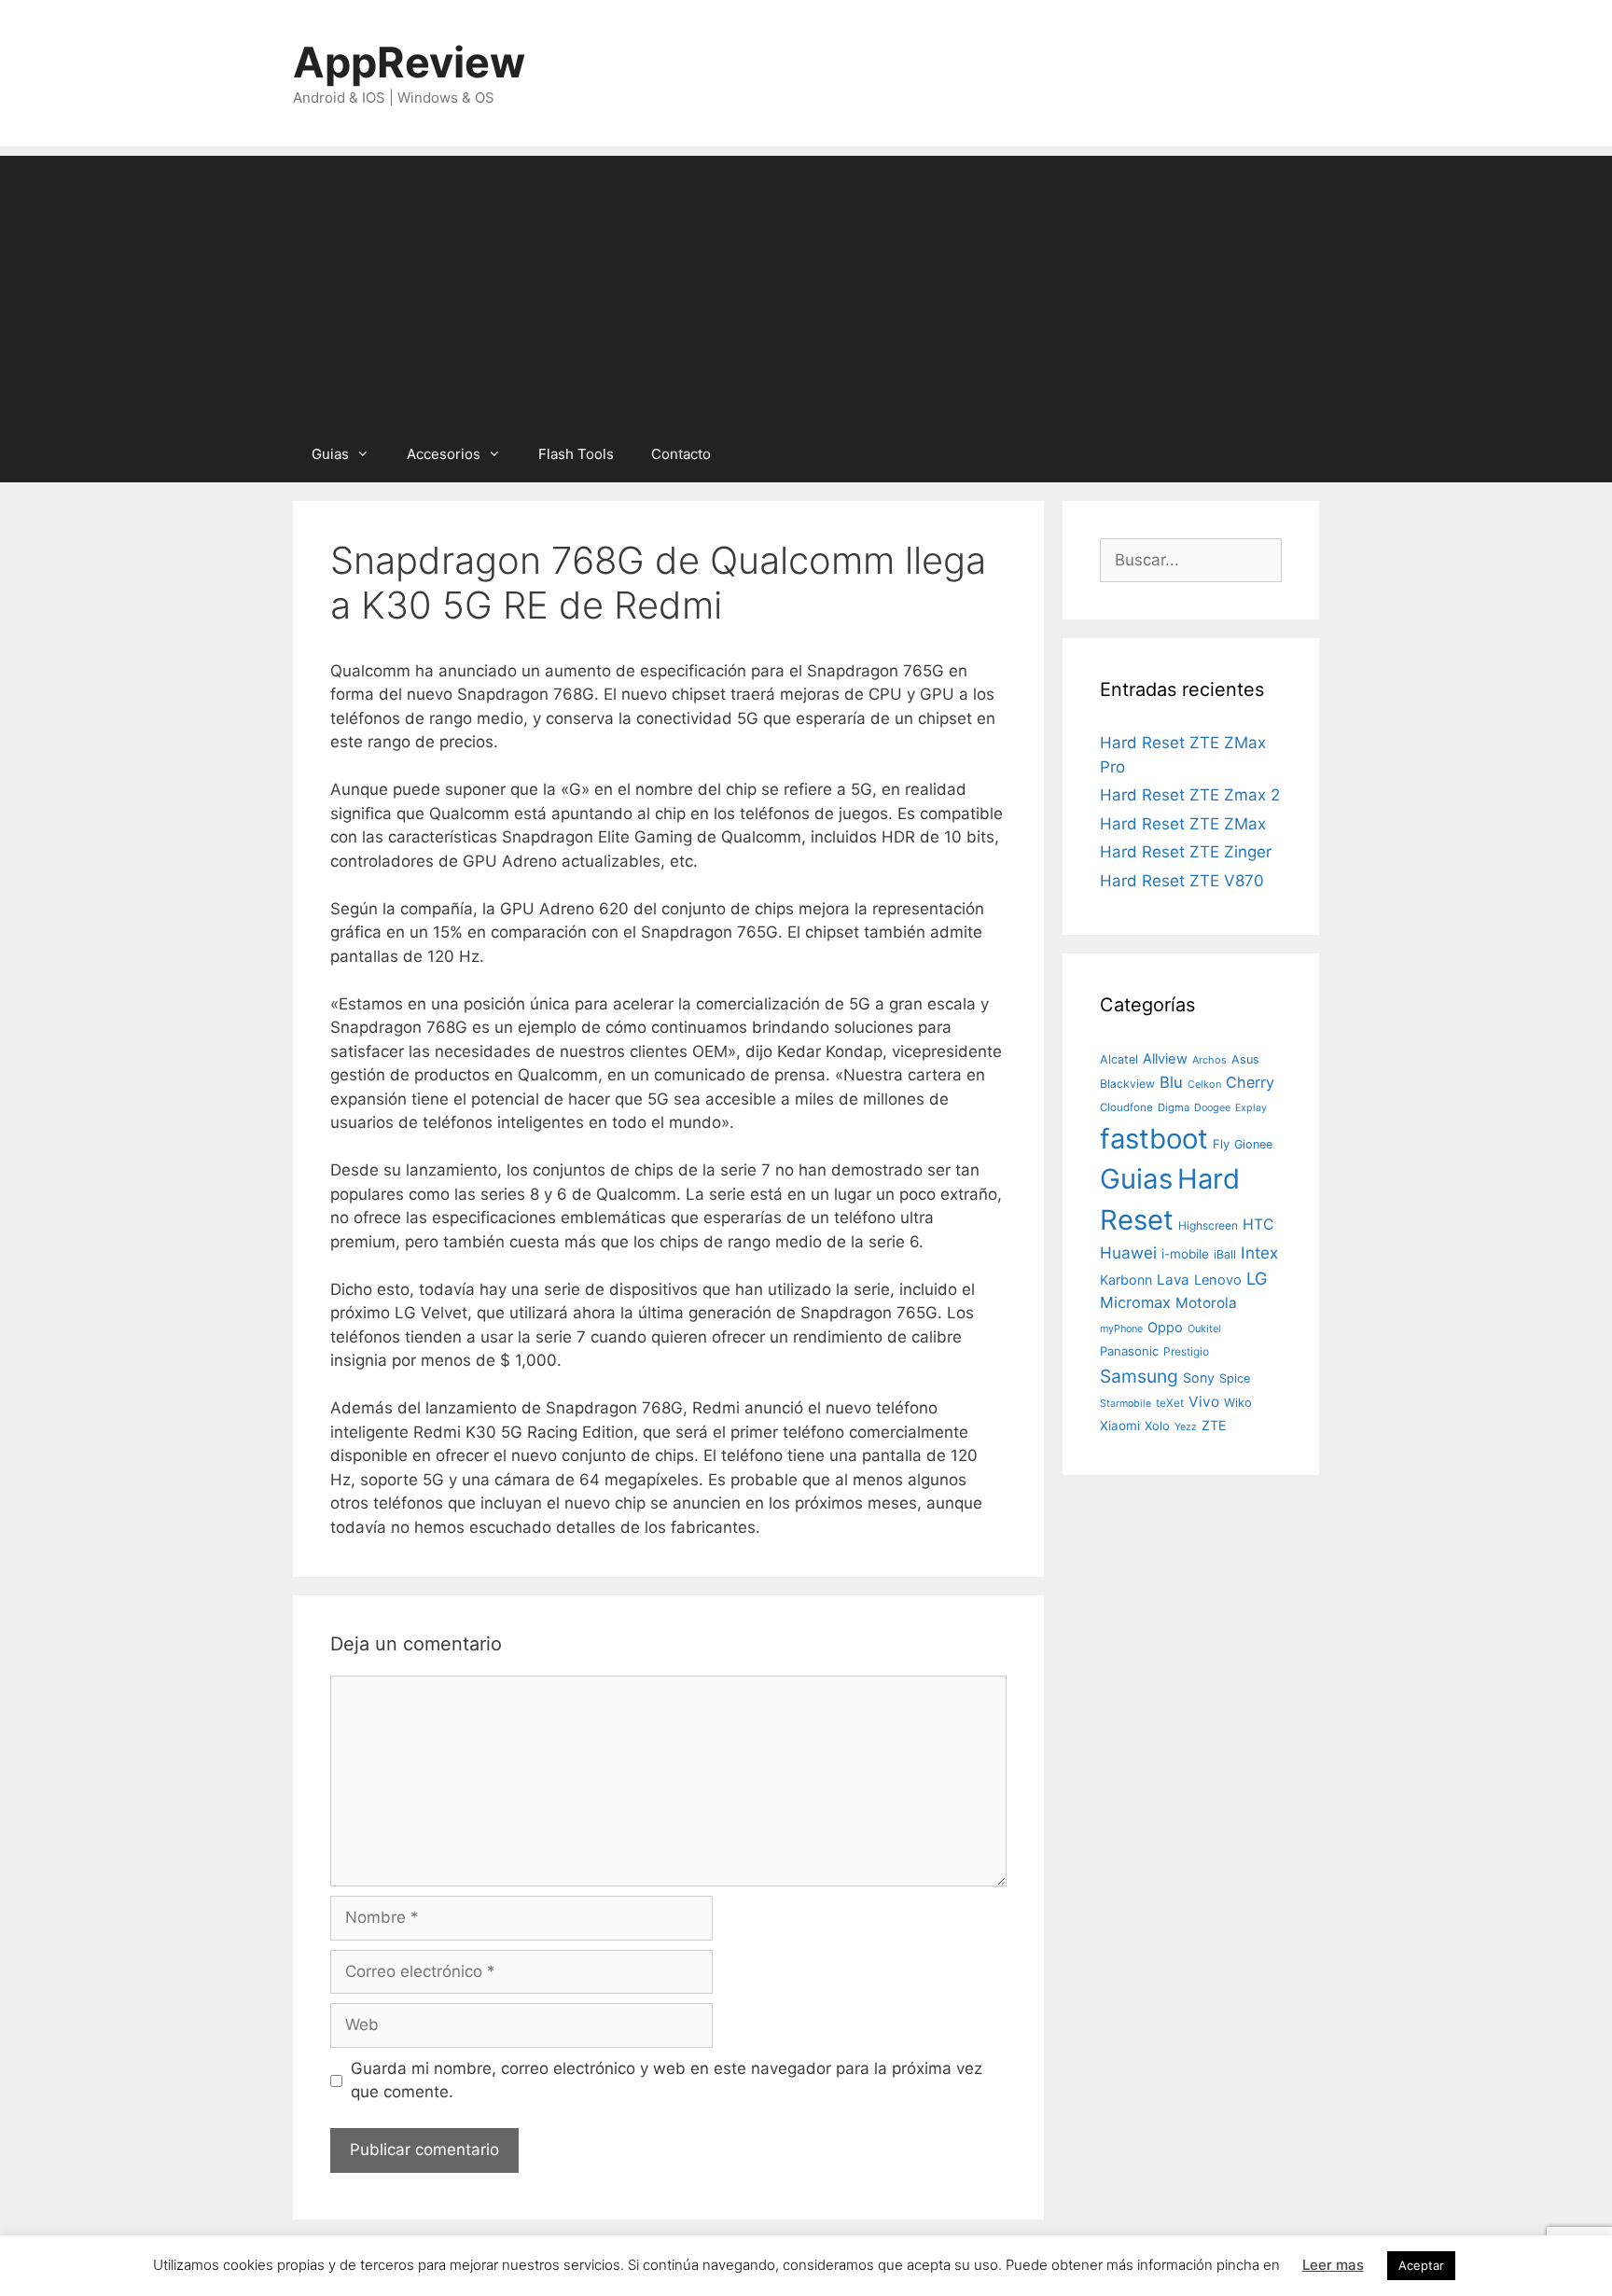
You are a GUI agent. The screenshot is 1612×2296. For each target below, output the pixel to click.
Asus (1245, 1059)
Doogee (1212, 1107)
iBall (1225, 1254)
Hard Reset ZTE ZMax (1183, 824)
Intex (1259, 1252)
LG (1257, 1278)
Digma (1174, 1107)
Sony (1199, 1378)
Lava (1173, 1280)
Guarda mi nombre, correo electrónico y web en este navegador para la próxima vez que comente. (667, 2080)
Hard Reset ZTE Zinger (1186, 852)
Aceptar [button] (1421, 2265)
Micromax (1135, 1302)
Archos (1209, 1060)
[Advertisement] (806, 286)
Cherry (1250, 1082)
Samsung (1139, 1376)
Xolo (1157, 1426)
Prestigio (1186, 1351)
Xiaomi (1120, 1426)
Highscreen (1208, 1225)
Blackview (1127, 1084)
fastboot (1154, 1139)
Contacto (681, 454)
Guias (330, 454)
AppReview (409, 62)
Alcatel (1119, 1059)
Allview (1165, 1059)
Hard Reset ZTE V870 (1182, 881)
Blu (1171, 1082)
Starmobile (1126, 1404)
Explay (1251, 1108)
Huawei (1128, 1252)
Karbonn (1126, 1280)
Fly (1221, 1144)
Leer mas (1333, 2265)
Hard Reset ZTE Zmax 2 (1190, 795)
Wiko (1238, 1403)
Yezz (1186, 1427)
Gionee (1253, 1144)
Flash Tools (576, 454)
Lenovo (1218, 1280)
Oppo (1165, 1328)
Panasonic (1129, 1351)
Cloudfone (1126, 1107)
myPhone (1121, 1329)
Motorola (1206, 1303)
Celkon (1204, 1084)
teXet (1170, 1403)
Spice (1235, 1378)
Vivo (1204, 1402)
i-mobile (1185, 1254)
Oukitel (1204, 1329)
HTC (1258, 1225)
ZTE (1214, 1425)
